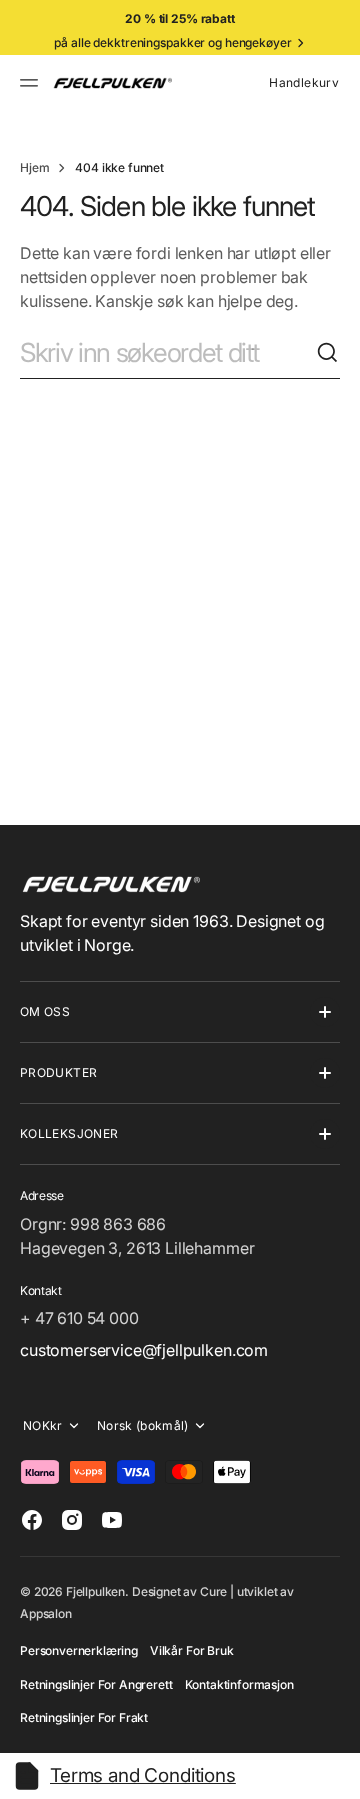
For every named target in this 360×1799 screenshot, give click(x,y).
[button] (32, 83)
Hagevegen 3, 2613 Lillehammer (137, 1248)
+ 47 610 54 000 (79, 1318)
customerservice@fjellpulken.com (144, 1350)
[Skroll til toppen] (336, 1775)
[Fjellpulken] (112, 83)
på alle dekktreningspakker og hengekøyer (172, 42)
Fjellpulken (95, 1591)
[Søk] (328, 353)
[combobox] (168, 352)
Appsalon (46, 1613)
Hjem (34, 167)
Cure (213, 1591)
